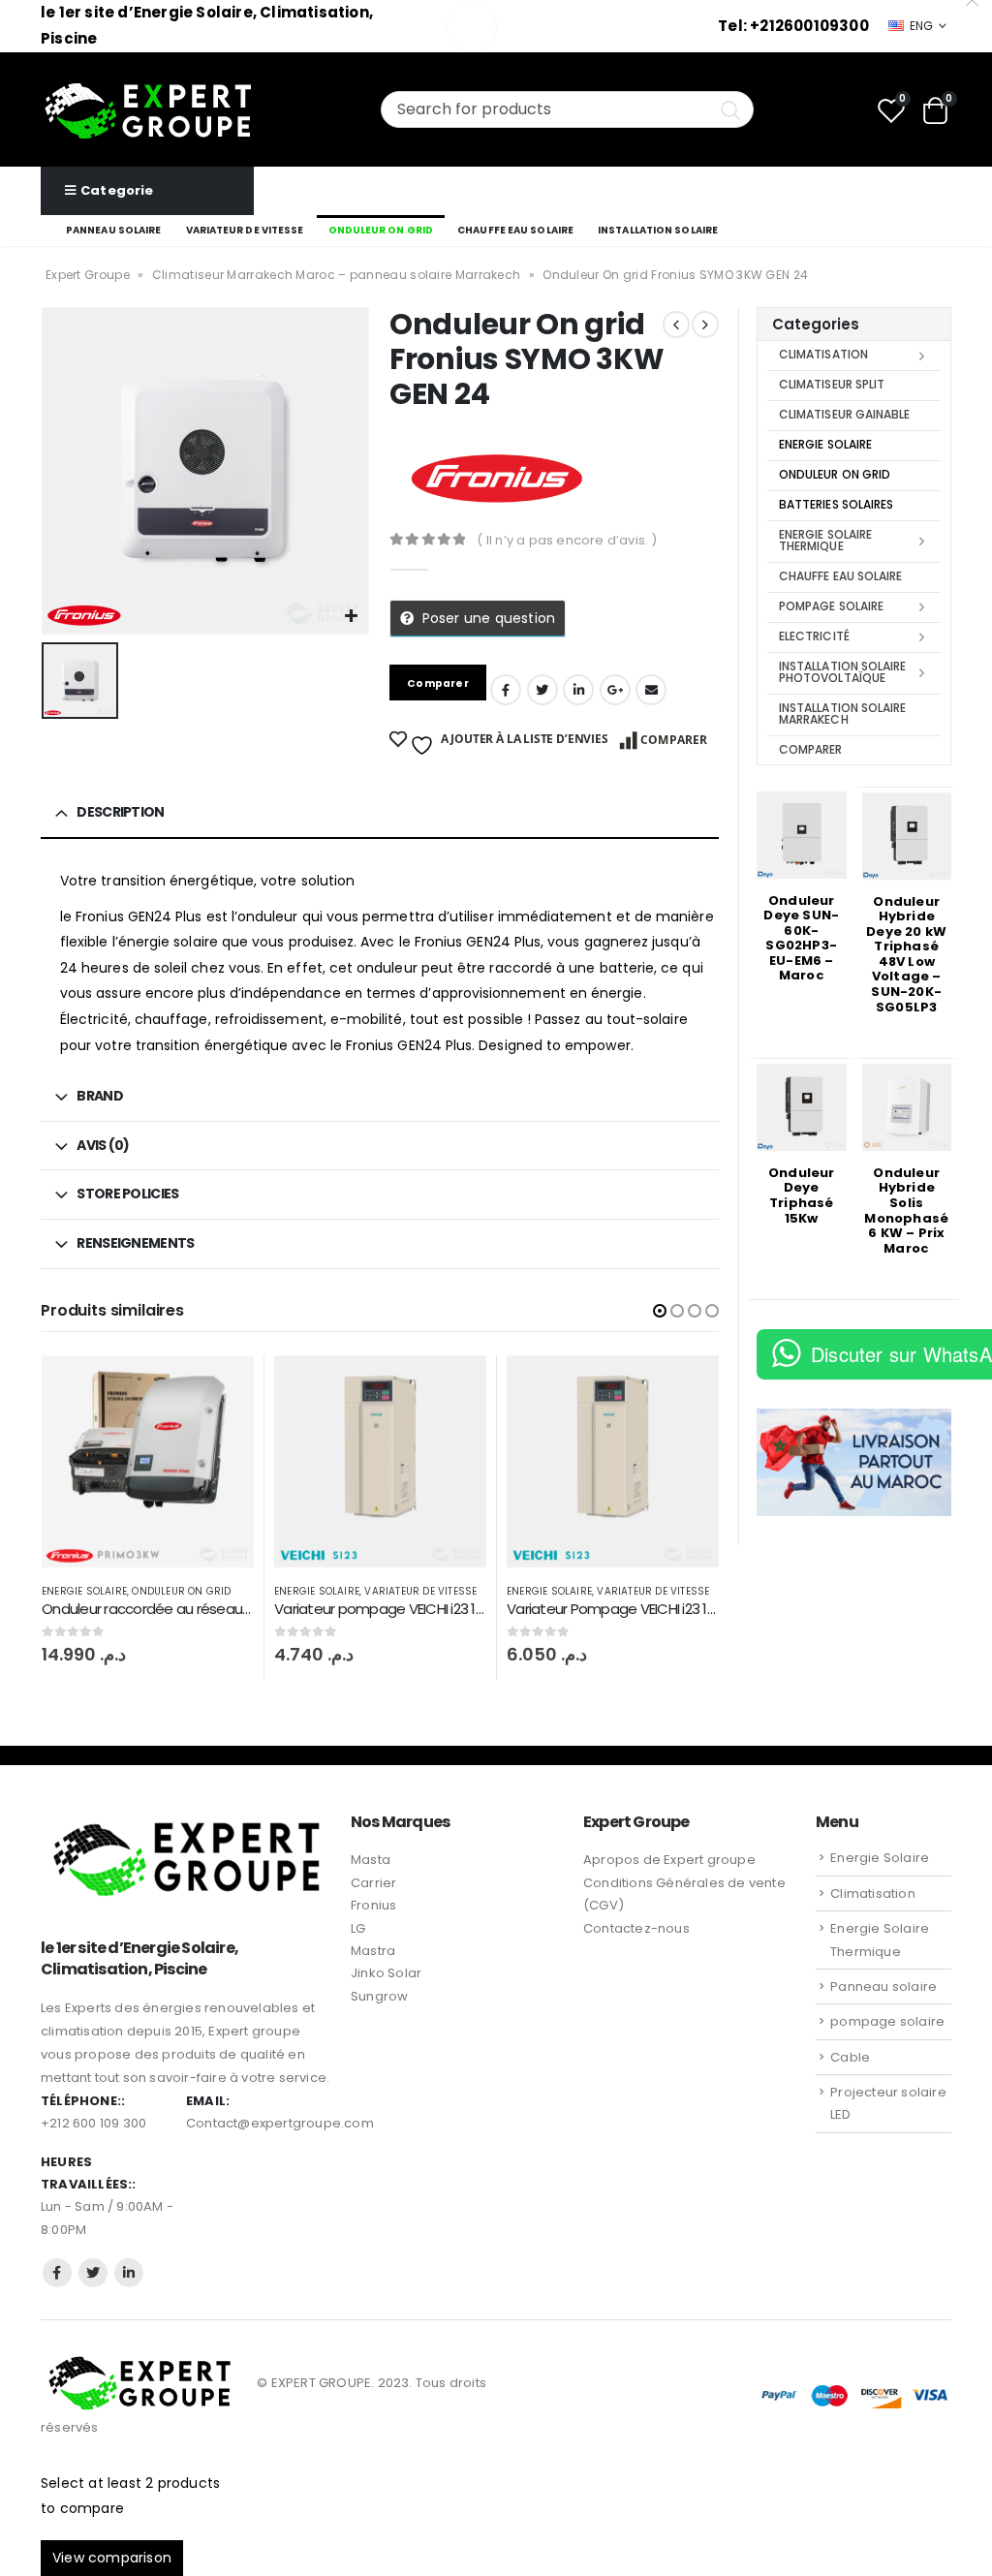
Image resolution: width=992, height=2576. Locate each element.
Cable (850, 2057)
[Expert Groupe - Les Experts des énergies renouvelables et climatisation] (148, 109)
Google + (615, 690)
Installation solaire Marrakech (842, 714)
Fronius (373, 1905)
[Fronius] (492, 480)
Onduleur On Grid (381, 230)
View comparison (112, 2558)
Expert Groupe (88, 275)
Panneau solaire (114, 230)
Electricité (814, 636)
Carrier (373, 1883)
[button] (660, 1311)
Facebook (506, 690)
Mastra (373, 1951)
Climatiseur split (832, 384)
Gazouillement (542, 690)
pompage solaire (831, 606)
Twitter (93, 2273)
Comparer (674, 740)
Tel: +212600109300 (793, 26)
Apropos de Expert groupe (669, 1860)
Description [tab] (120, 812)
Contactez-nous (636, 1928)
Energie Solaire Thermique (825, 540)
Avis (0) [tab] (103, 1145)
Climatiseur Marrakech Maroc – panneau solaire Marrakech (337, 275)
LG (358, 1928)
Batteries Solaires (836, 504)
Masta (371, 1860)
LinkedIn (578, 690)
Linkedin (129, 2273)
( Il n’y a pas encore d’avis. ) (567, 540)
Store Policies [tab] (127, 1194)
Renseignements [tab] (135, 1243)
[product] (148, 1461)
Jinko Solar (386, 1973)
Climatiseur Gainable (844, 414)
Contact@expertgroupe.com (280, 2123)
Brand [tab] (100, 1096)
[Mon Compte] (938, 206)
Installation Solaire (658, 230)
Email (651, 690)
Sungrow (379, 1996)
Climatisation (823, 354)
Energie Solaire (84, 1591)
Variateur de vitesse (245, 230)
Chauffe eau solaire (515, 230)
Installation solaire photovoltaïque (842, 672)
